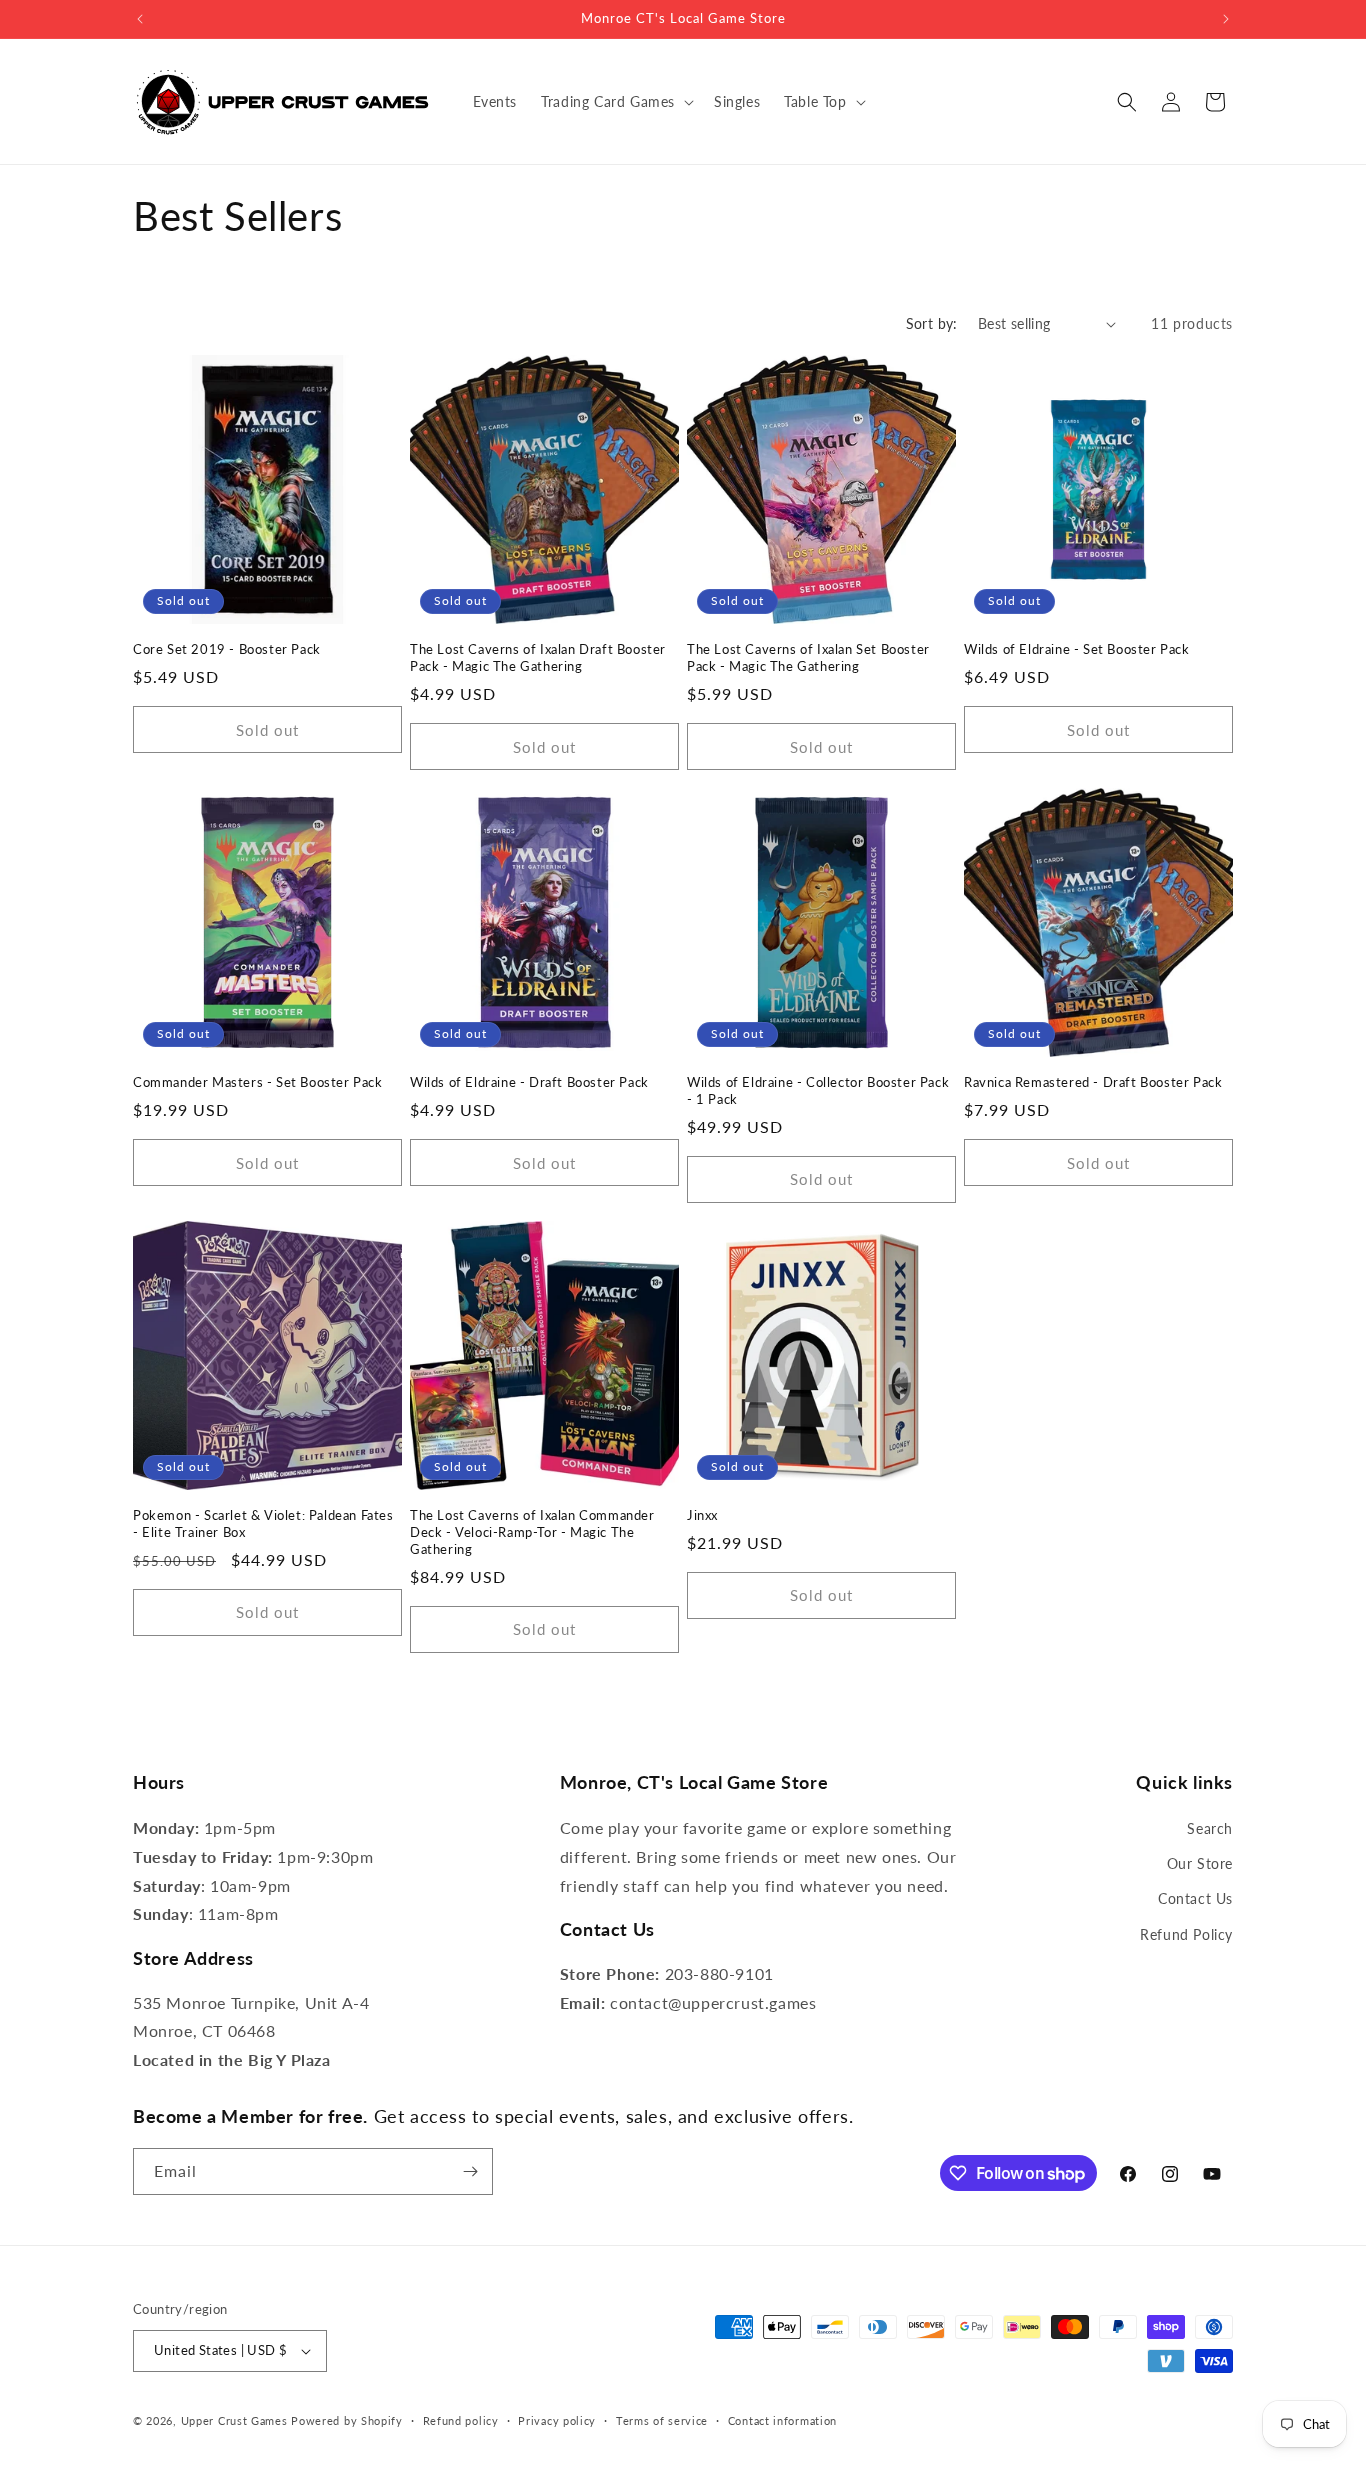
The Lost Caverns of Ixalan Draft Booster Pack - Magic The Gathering (538, 657)
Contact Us (1195, 1898)
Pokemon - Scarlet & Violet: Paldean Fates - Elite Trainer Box (263, 1523)
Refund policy (461, 2420)
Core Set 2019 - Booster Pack (227, 649)
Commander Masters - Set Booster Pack (258, 1082)
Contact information (782, 2420)
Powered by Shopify (347, 2420)
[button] (615, 102)
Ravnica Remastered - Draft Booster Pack (1093, 1082)
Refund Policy (1186, 1934)
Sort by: (932, 323)
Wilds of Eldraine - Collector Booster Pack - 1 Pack (818, 1090)
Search (1210, 1828)
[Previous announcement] (140, 19)
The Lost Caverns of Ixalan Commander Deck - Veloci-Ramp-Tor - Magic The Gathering (532, 1532)
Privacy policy (557, 2420)
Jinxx (702, 1515)
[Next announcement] (1226, 19)
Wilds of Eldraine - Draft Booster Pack (529, 1082)
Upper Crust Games (234, 2420)
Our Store (1200, 1863)
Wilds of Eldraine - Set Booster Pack (1077, 649)
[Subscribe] (470, 2171)
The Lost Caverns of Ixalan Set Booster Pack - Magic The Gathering (808, 657)
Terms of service (662, 2420)
